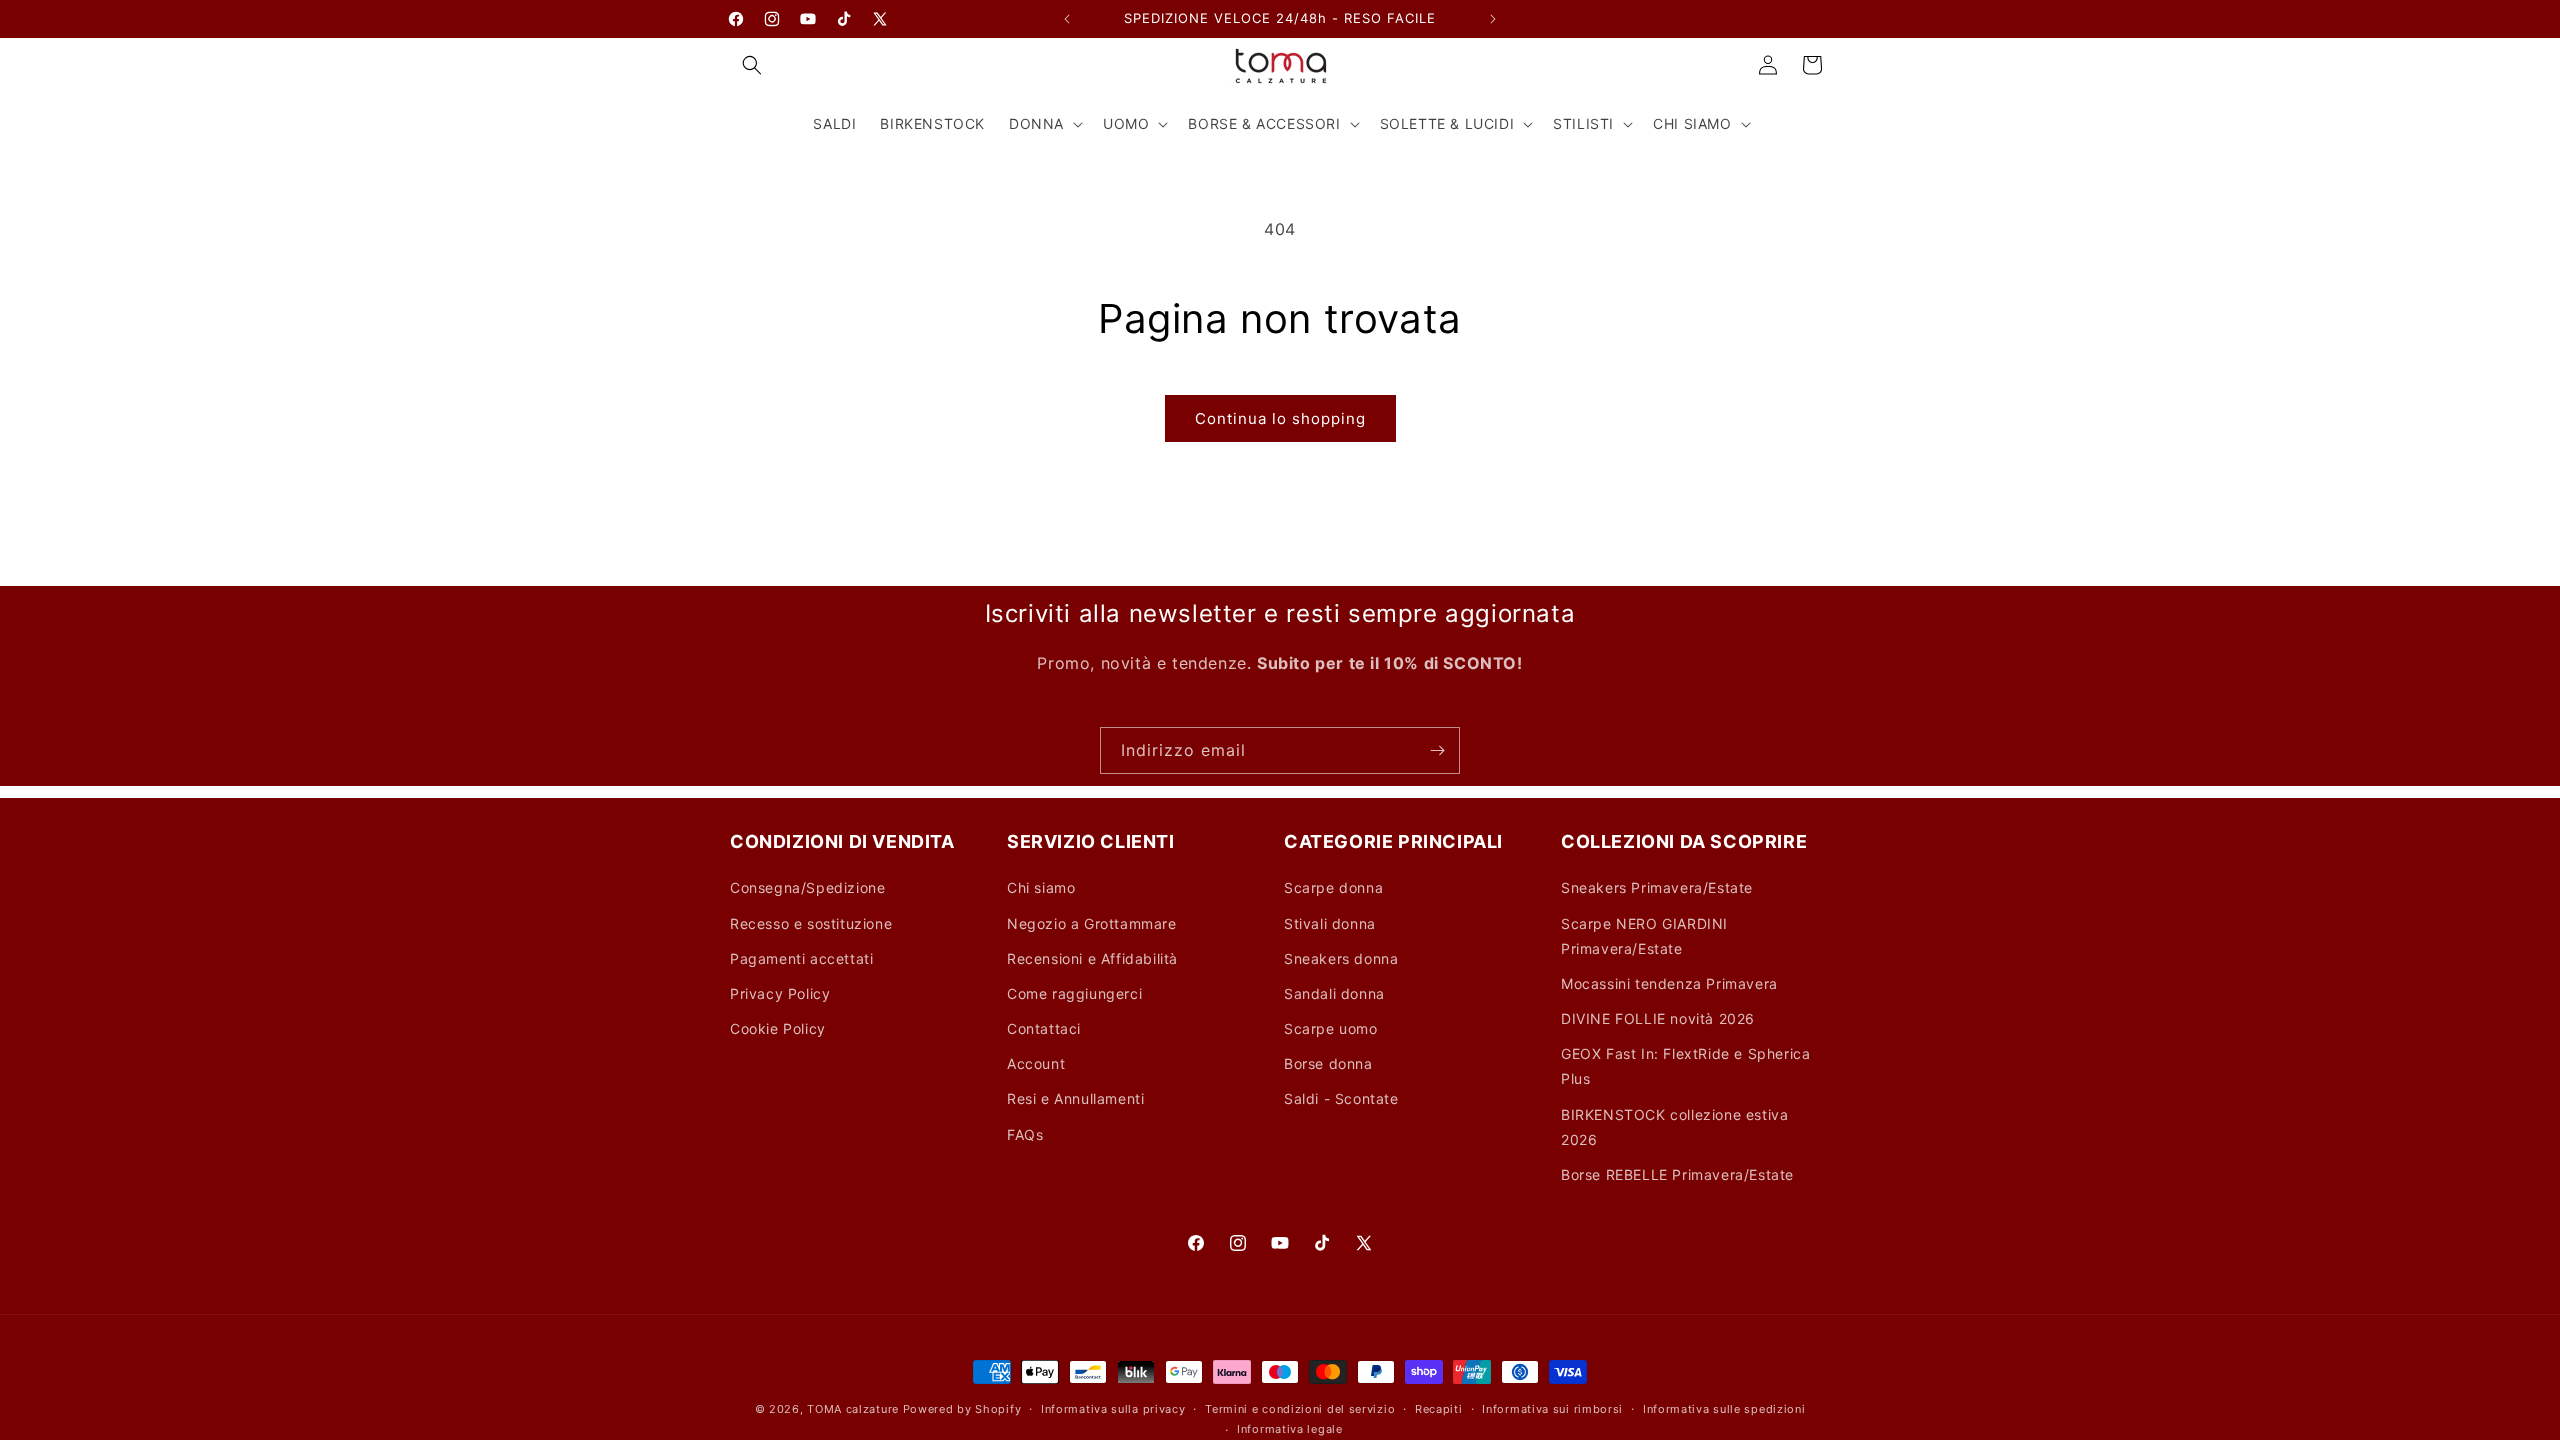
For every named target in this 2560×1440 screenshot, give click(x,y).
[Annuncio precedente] (1067, 19)
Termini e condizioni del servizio (1300, 1409)
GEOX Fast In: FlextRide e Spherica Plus (1685, 1066)
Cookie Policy (778, 1028)
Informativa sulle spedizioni (1724, 1409)
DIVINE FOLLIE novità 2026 (1658, 1018)
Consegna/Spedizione (807, 887)
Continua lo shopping (1280, 418)
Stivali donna (1330, 923)
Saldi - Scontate (1341, 1098)
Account (1036, 1063)
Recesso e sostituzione (811, 923)
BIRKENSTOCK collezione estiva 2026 (1674, 1127)
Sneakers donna (1341, 958)
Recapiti (1439, 1409)
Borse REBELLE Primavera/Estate (1677, 1174)
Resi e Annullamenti (1075, 1098)
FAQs (1025, 1134)
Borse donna (1328, 1063)
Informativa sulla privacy (1113, 1409)
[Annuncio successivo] (1493, 19)
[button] (752, 65)
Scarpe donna (1333, 887)
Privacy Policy (780, 993)
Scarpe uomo (1331, 1028)
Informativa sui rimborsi (1552, 1409)
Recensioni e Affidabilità (1092, 958)
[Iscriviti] (1437, 750)
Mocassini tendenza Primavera (1669, 983)
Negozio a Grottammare (1092, 923)
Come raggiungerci (1074, 993)
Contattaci (1044, 1028)
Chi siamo (1041, 887)
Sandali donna (1334, 993)
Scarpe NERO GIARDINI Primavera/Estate (1644, 936)
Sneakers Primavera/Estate (1657, 887)
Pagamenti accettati (801, 958)
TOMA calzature (853, 1409)
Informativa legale (1290, 1429)
